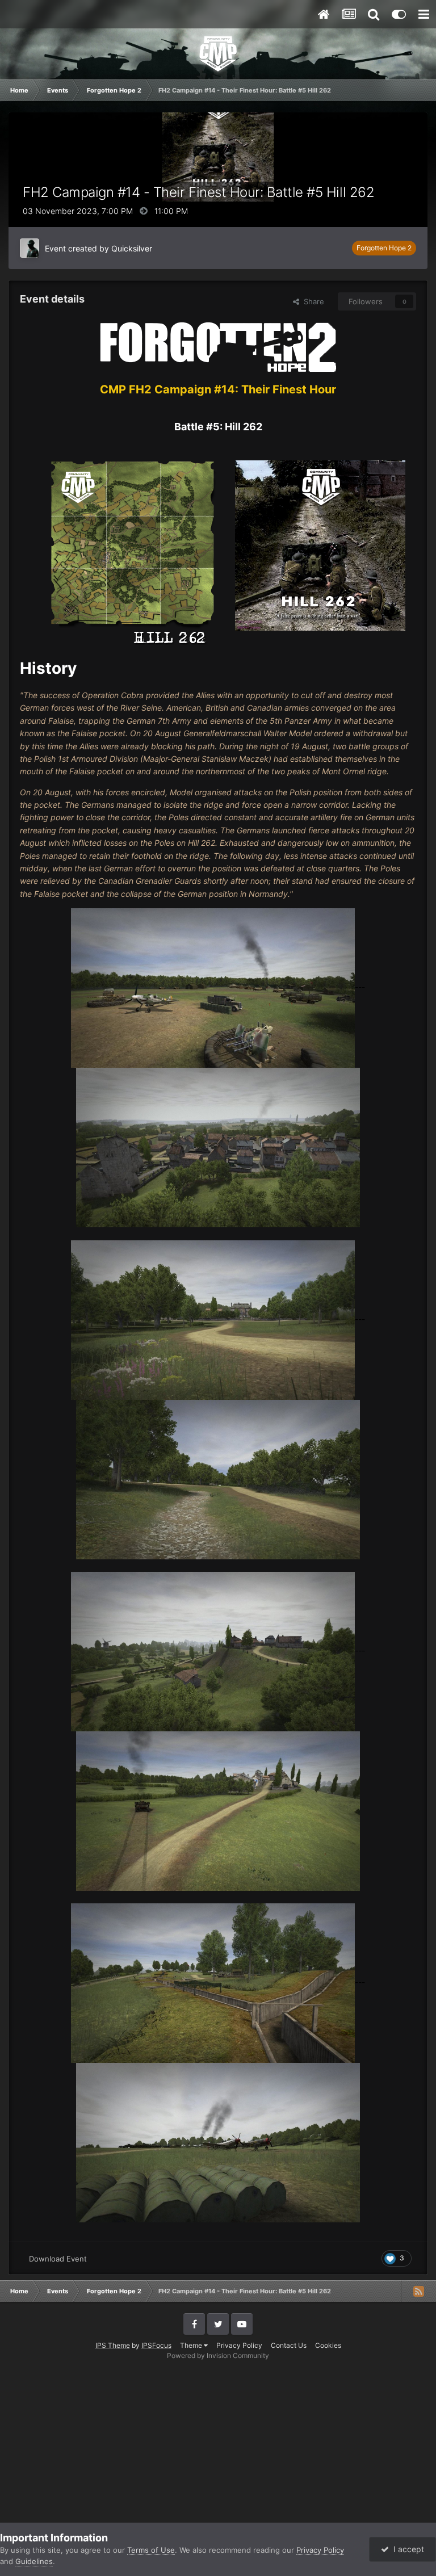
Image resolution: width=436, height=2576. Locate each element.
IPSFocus (156, 2345)
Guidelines (34, 2561)
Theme (192, 2345)
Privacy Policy (239, 2345)
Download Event (58, 2259)
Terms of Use (151, 2550)
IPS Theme (113, 2345)
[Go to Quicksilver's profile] (30, 248)
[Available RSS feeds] (418, 2291)
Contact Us (289, 2345)
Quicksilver (132, 248)
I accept (406, 2549)
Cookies (328, 2345)
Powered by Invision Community (218, 2355)
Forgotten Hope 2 (384, 248)
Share (312, 301)
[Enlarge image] (218, 346)
